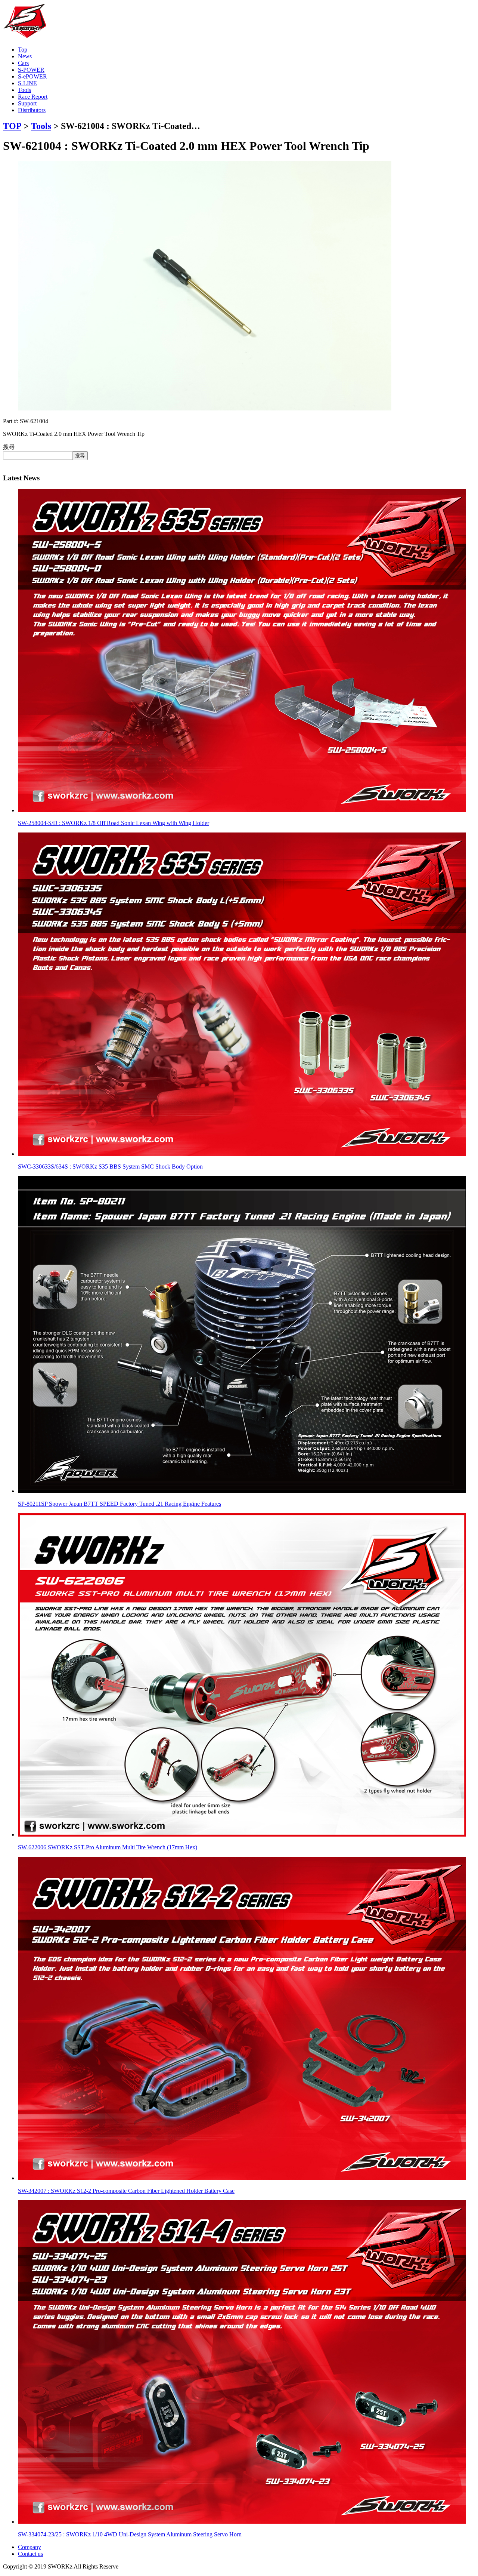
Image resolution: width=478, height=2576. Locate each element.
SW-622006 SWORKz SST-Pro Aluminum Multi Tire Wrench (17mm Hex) (108, 1847)
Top (23, 50)
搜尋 (9, 447)
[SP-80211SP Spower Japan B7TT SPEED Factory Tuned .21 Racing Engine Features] (242, 1491)
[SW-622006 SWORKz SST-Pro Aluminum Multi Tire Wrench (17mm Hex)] (242, 1835)
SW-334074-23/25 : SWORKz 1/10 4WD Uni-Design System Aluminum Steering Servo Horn (130, 2534)
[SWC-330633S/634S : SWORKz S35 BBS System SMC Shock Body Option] (242, 1154)
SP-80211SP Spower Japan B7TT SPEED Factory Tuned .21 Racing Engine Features (119, 1504)
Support (27, 103)
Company (30, 2547)
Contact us (30, 2554)
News (25, 56)
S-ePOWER (32, 76)
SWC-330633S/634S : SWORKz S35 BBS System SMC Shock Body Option (110, 1167)
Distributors (32, 110)
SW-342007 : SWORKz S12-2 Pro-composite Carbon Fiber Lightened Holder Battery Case (126, 2191)
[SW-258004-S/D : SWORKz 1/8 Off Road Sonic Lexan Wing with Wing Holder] (242, 810)
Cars (23, 63)
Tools (24, 90)
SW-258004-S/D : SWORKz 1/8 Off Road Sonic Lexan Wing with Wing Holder (114, 823)
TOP (12, 126)
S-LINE (27, 83)
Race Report (33, 97)
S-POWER (31, 70)
